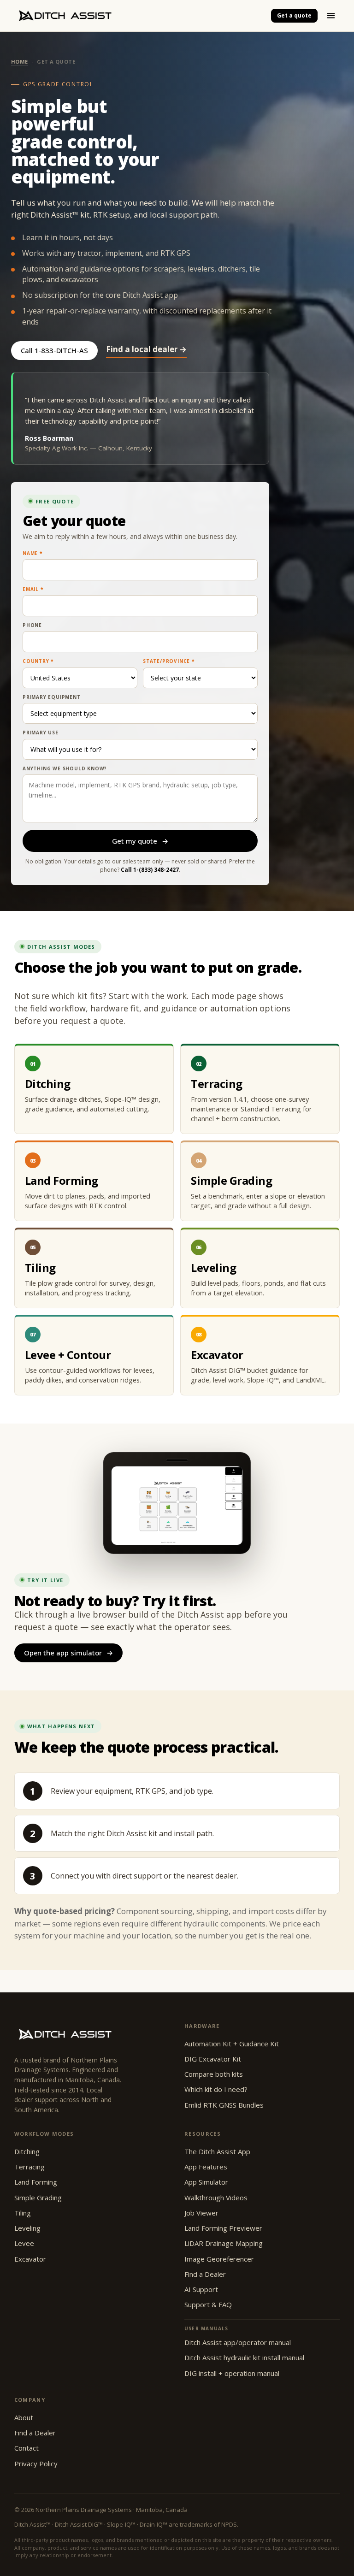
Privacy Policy (36, 2464)
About (24, 2417)
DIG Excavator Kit (213, 2059)
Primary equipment (52, 697)
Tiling (23, 2213)
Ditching (27, 2151)
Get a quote (294, 15)
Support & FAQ (208, 2304)
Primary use (41, 733)
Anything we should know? (65, 768)
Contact (27, 2448)
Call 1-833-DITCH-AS (54, 350)
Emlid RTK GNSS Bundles (224, 2105)
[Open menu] (331, 16)
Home (20, 62)
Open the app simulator (68, 1653)
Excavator (30, 2259)
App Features (206, 2167)
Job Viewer (201, 2213)
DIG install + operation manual (232, 2373)
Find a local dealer (146, 349)
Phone (32, 625)
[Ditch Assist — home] (138, 16)
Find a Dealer (205, 2274)
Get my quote (140, 841)
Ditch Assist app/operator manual (238, 2342)
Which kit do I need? (216, 2089)
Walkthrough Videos (216, 2198)
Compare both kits (214, 2074)
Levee (24, 2243)
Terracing (29, 2167)
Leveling (27, 2228)
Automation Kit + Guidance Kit (232, 2044)
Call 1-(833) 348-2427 (150, 870)
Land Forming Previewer (223, 2228)
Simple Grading (38, 2198)
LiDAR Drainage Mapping (224, 2243)
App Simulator (206, 2182)
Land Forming (36, 2182)
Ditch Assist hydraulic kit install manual (244, 2357)
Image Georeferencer (219, 2259)
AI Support (201, 2289)
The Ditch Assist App (217, 2151)
